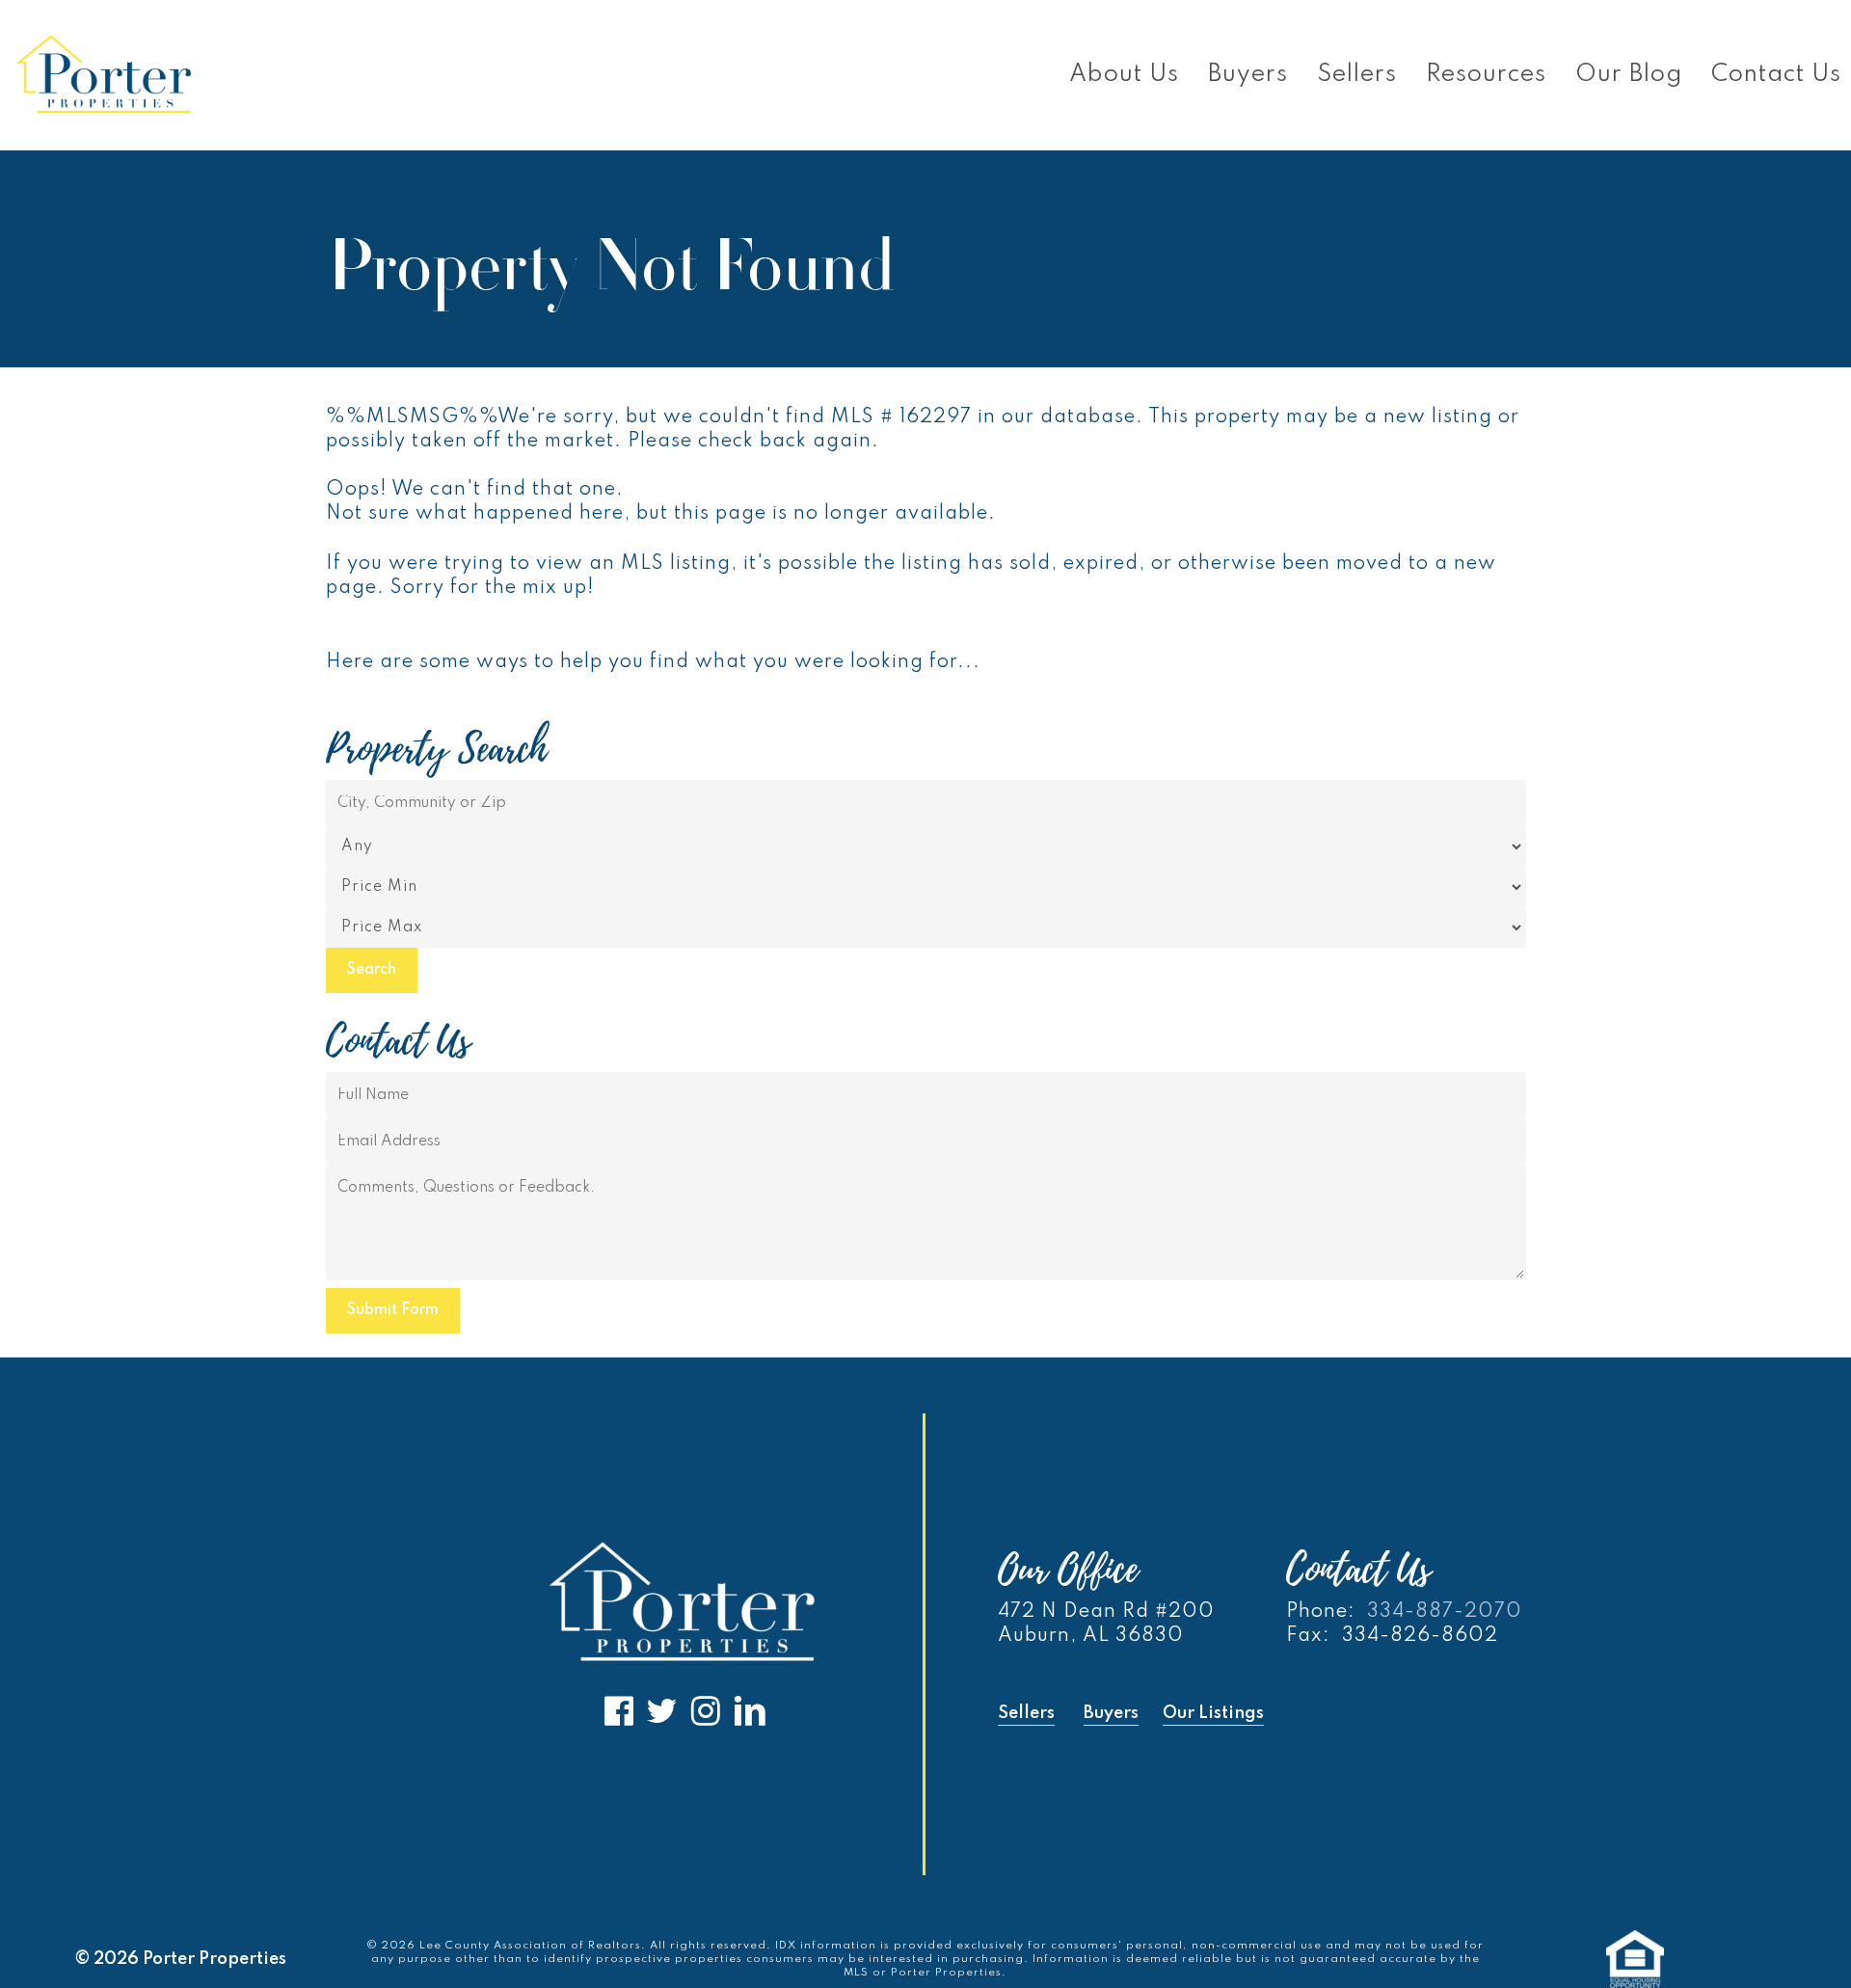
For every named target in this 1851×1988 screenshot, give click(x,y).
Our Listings (1213, 1713)
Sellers (1026, 1713)
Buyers (1111, 1713)
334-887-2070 (1445, 1612)
